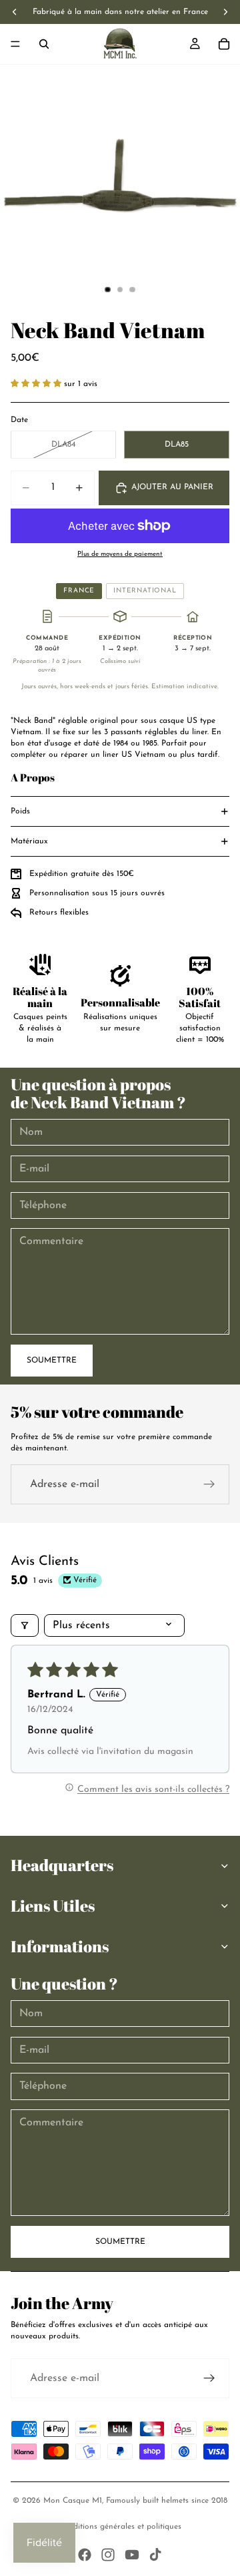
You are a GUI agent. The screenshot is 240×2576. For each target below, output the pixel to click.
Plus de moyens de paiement (120, 554)
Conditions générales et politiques (120, 2527)
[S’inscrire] (209, 1484)
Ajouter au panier (172, 487)
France (79, 591)
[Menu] (15, 44)
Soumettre (52, 1361)
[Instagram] (108, 2555)
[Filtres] (25, 1625)
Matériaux (29, 841)
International (145, 591)
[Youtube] (132, 2555)
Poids (20, 811)
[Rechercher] (44, 44)
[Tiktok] (155, 2555)
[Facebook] (85, 2555)
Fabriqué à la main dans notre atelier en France (120, 12)
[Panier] (224, 44)
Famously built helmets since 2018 (167, 2501)
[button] (37, 384)
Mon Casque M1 (73, 2501)
